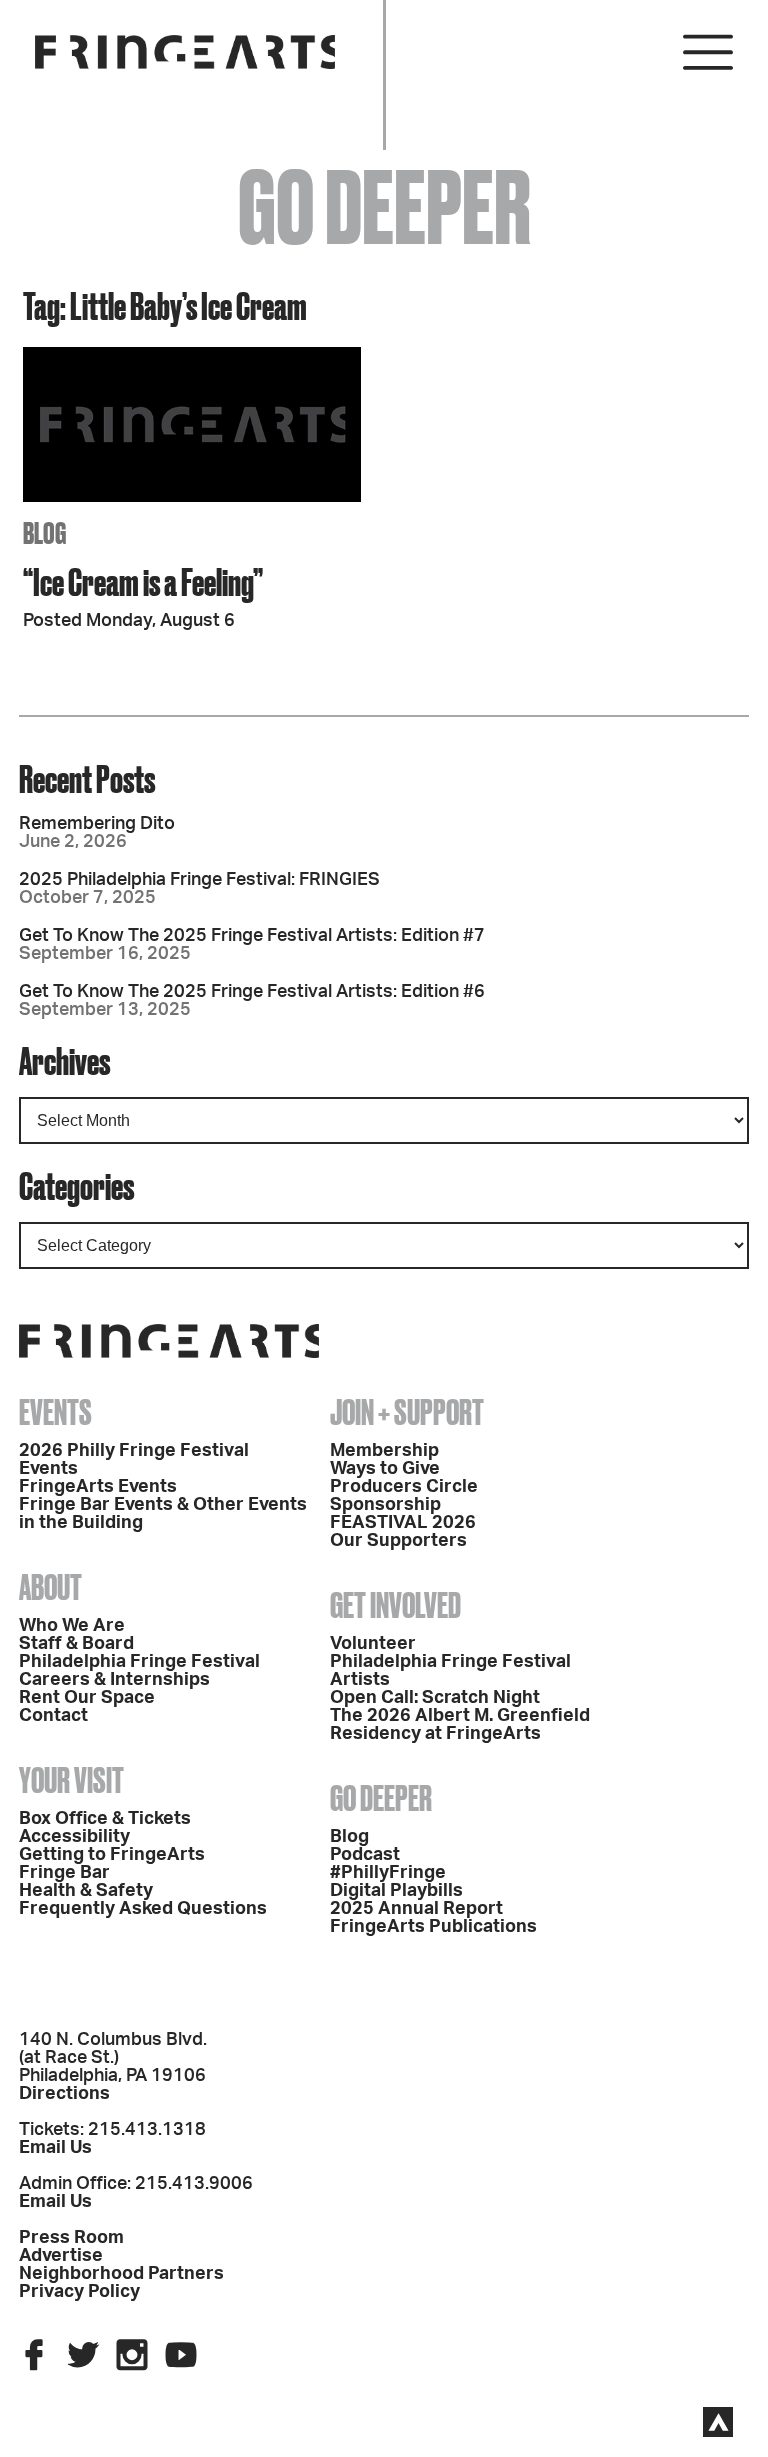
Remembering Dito (97, 824)
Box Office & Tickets (105, 1819)
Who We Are (72, 1626)
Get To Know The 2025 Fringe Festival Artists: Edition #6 (252, 992)
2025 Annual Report (416, 1909)
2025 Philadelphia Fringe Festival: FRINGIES (199, 880)
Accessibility (74, 1837)
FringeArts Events (98, 1487)
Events (55, 1412)
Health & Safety (86, 1891)
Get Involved (395, 1605)
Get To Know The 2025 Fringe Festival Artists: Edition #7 (252, 936)
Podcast (365, 1855)
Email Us (55, 2148)
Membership (384, 1451)
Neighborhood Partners (121, 2274)
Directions (64, 2094)
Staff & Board (76, 1644)
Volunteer (373, 1644)
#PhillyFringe (388, 1873)
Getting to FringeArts (112, 1855)
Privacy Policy (79, 2292)
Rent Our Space (87, 1698)
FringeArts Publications (433, 1927)
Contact (53, 1716)
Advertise (61, 2256)
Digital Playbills (396, 1891)
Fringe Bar (64, 1873)
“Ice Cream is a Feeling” (143, 581)
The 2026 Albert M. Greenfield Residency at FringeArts (460, 1725)
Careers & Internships (114, 1680)
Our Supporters (398, 1541)
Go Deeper (381, 1798)
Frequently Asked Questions (143, 1909)
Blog (349, 1837)
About (50, 1587)
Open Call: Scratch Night (435, 1698)
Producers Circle (404, 1487)
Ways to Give (385, 1469)
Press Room (71, 2238)
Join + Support (407, 1412)
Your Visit (71, 1780)
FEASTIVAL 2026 (403, 1523)
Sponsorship (385, 1505)
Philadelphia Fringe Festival (139, 1662)
